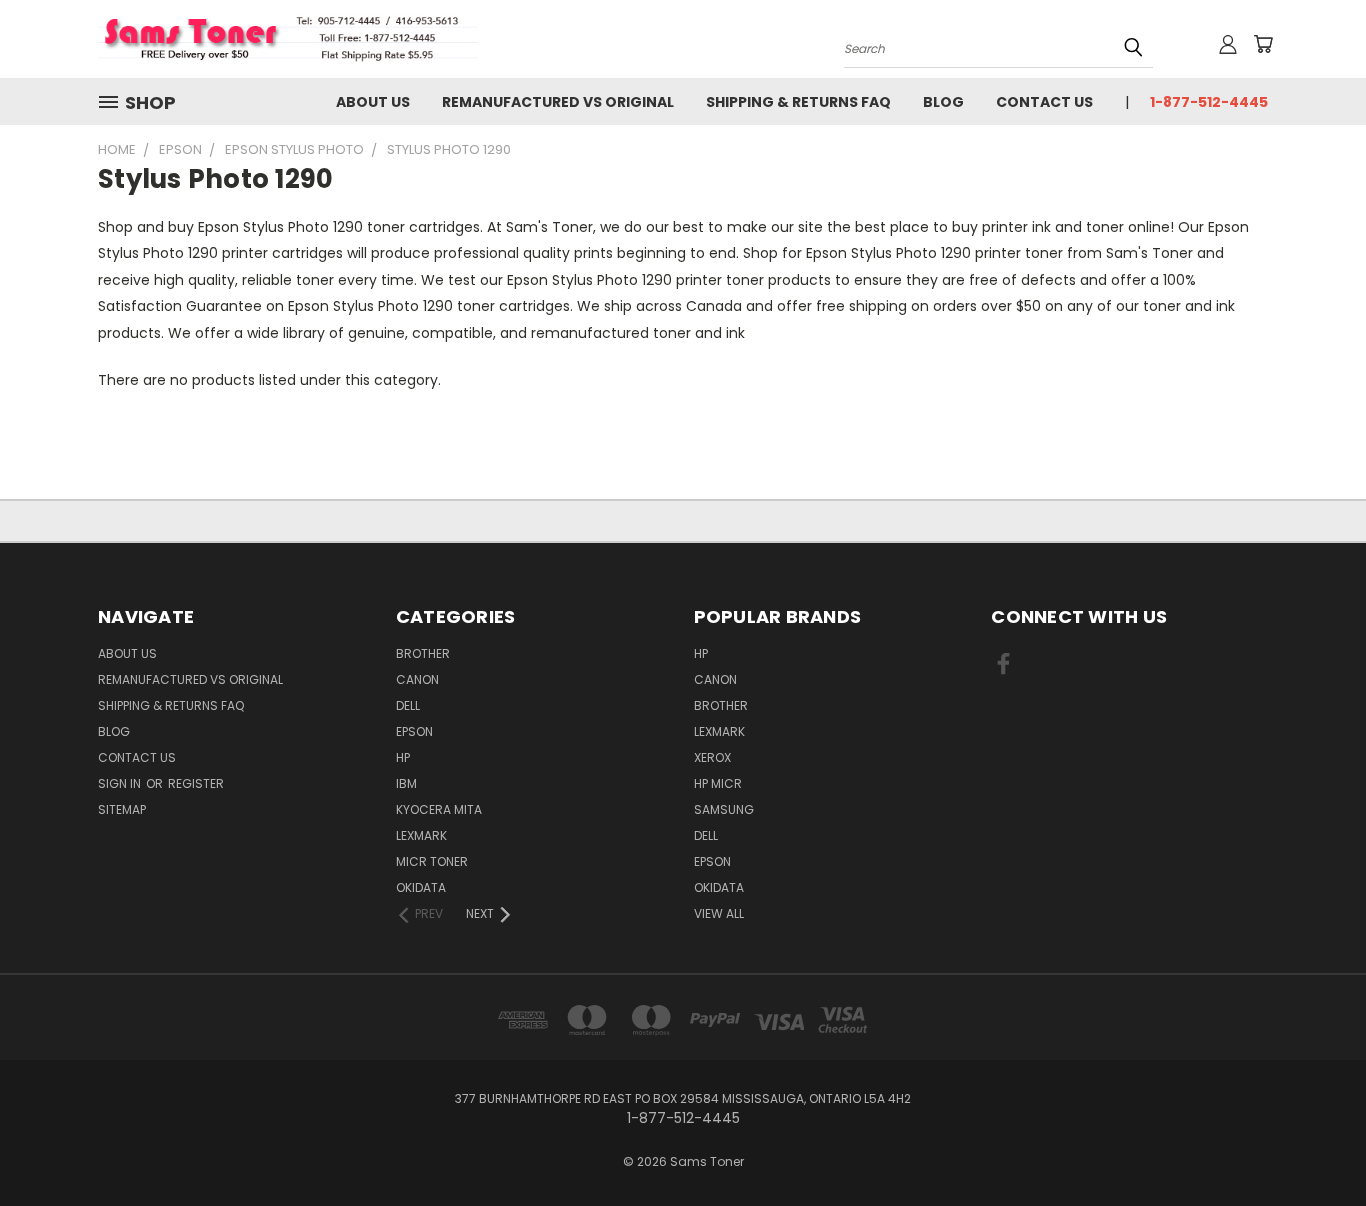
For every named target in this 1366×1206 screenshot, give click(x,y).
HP (403, 757)
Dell (408, 705)
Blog (943, 102)
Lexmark (421, 835)
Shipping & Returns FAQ (798, 102)
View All (719, 913)
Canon (417, 679)
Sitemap (122, 809)
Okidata (719, 887)
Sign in (121, 783)
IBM (406, 783)
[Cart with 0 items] (1263, 44)
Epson (414, 731)
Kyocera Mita (439, 809)
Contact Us (1044, 102)
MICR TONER (432, 861)
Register (196, 783)
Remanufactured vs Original (558, 102)
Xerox (712, 757)
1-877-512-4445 (1209, 102)
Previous (1313, 1143)
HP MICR (718, 783)
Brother (423, 653)
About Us (373, 102)
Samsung (724, 809)
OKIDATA (421, 887)
